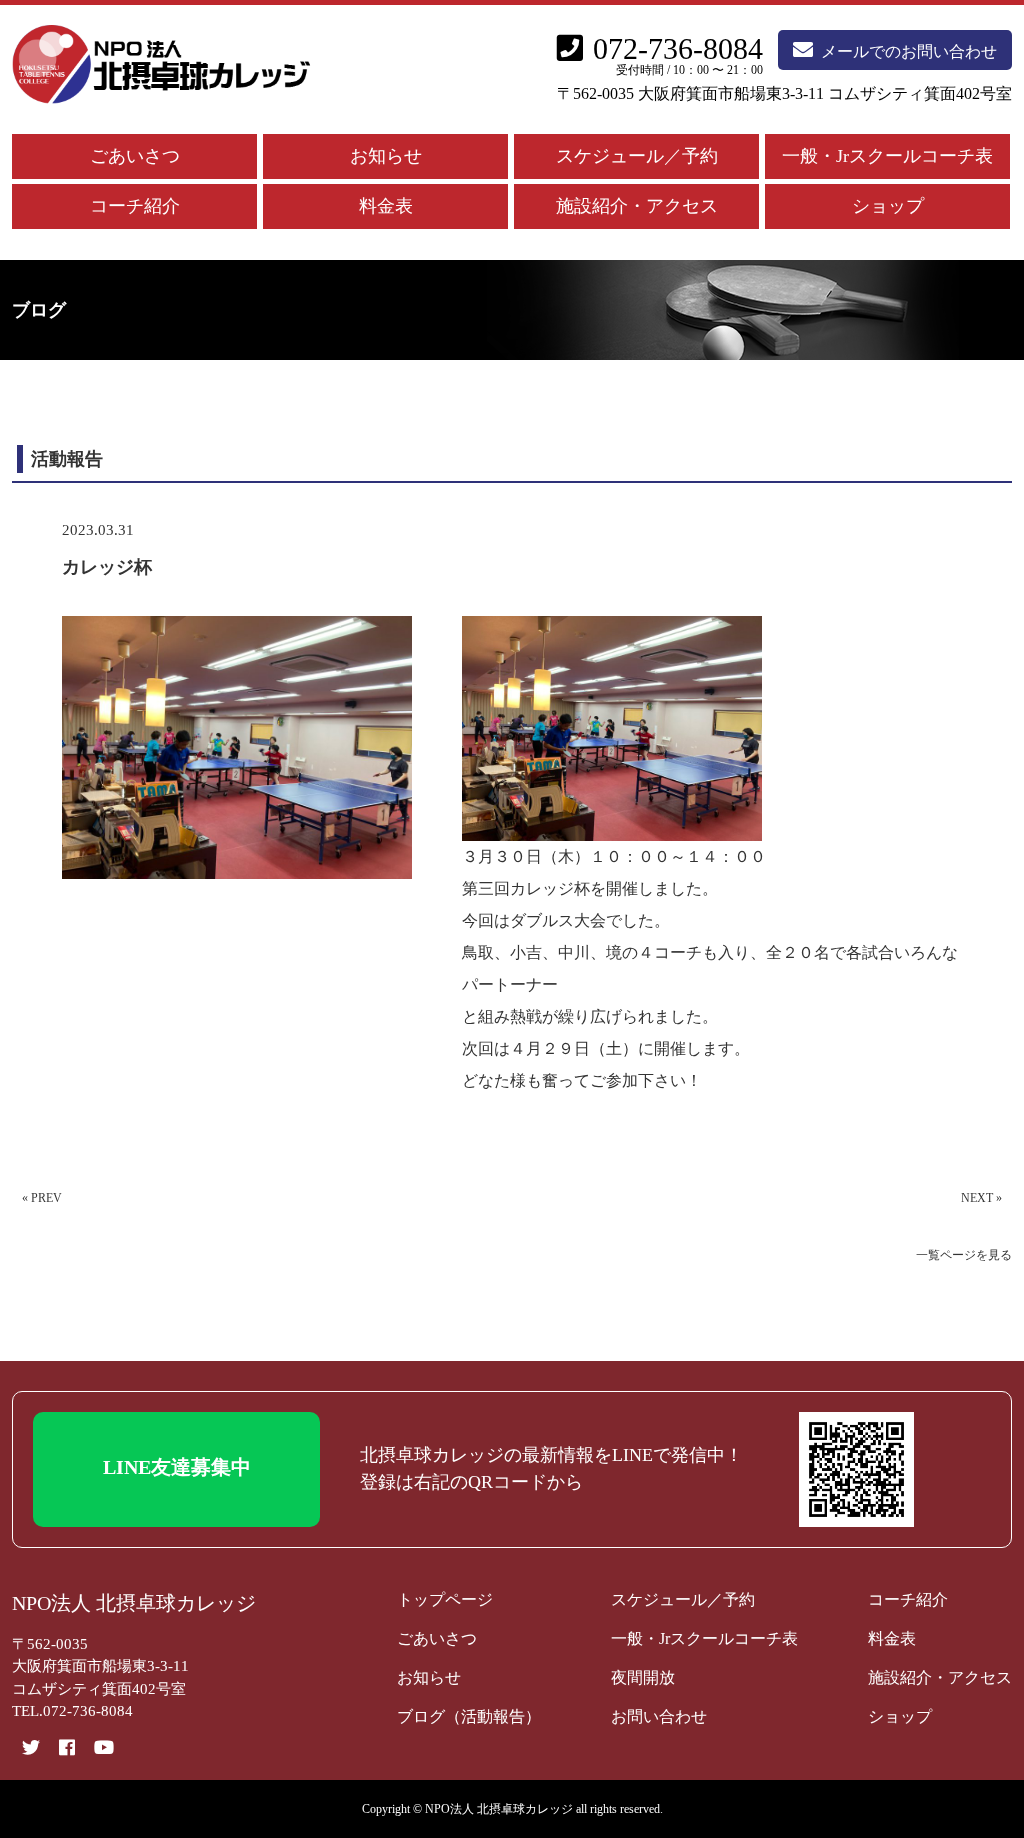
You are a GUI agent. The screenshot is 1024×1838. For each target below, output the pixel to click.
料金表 (386, 206)
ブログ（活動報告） (469, 1716)
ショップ (888, 206)
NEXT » (981, 1198)
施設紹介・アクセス (637, 206)
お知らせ (386, 156)
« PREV (42, 1198)
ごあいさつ (135, 156)
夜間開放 (643, 1677)
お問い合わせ (659, 1716)
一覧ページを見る (964, 1255)
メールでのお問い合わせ (909, 51)
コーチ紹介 (135, 206)
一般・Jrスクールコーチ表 (887, 156)
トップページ (445, 1599)
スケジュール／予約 (637, 156)
